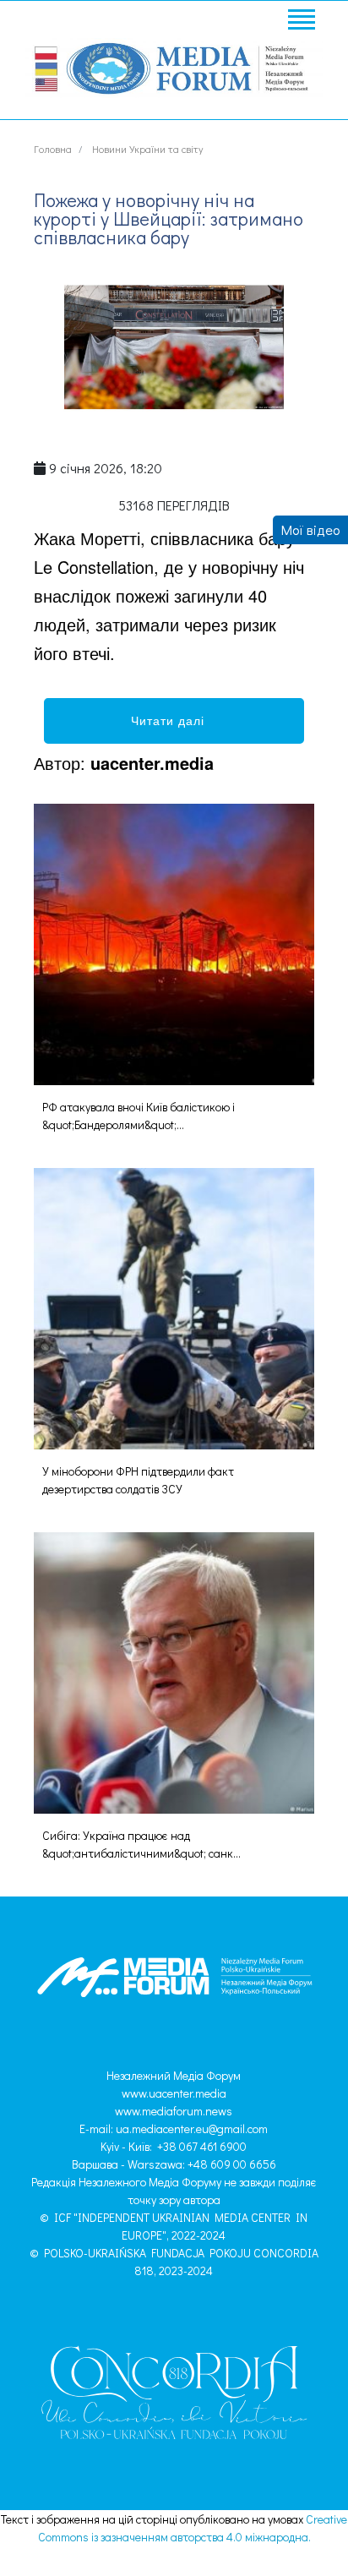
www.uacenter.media (174, 2093)
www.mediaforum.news (174, 2111)
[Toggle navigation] (301, 22)
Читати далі (174, 720)
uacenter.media (152, 763)
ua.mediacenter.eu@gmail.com (192, 2128)
